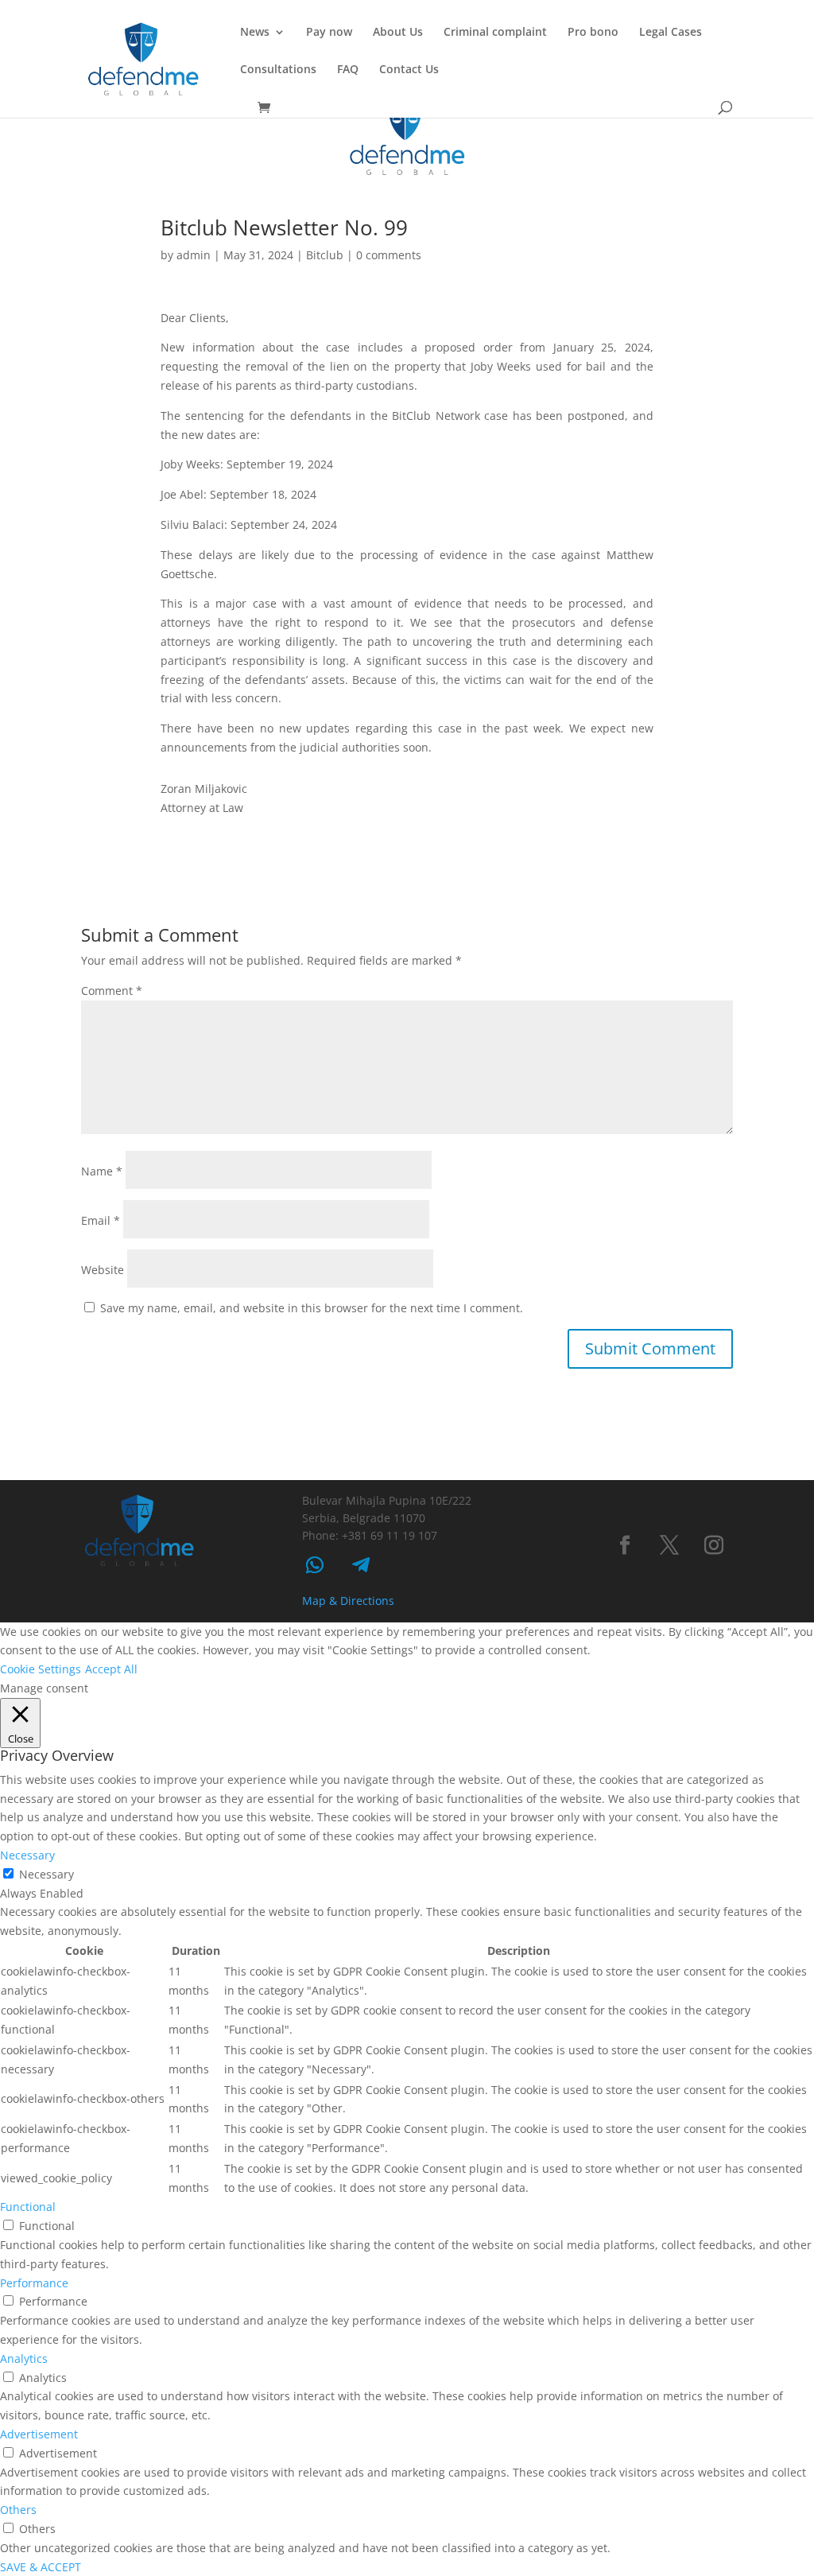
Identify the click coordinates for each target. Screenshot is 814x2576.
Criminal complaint (495, 33)
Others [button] (18, 2510)
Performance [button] (34, 2283)
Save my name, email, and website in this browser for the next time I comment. (312, 1308)
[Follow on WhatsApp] (315, 1565)
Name (102, 1171)
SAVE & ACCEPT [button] (41, 2567)
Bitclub (325, 255)
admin (194, 255)
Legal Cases (671, 33)
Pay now (329, 33)
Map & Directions (348, 1601)
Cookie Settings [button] (41, 1669)
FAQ (348, 70)
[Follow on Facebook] (625, 1545)
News (255, 33)
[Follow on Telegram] (361, 1565)
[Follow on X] (669, 1545)
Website (103, 1270)
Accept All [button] (111, 1669)
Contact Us (409, 70)
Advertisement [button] (39, 2434)
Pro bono (593, 33)
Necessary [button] (27, 1855)
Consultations (278, 70)
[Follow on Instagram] (714, 1545)
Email (101, 1220)
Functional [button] (28, 2207)
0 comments (389, 255)
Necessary (47, 1874)
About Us (398, 33)
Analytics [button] (24, 2358)
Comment (112, 991)
